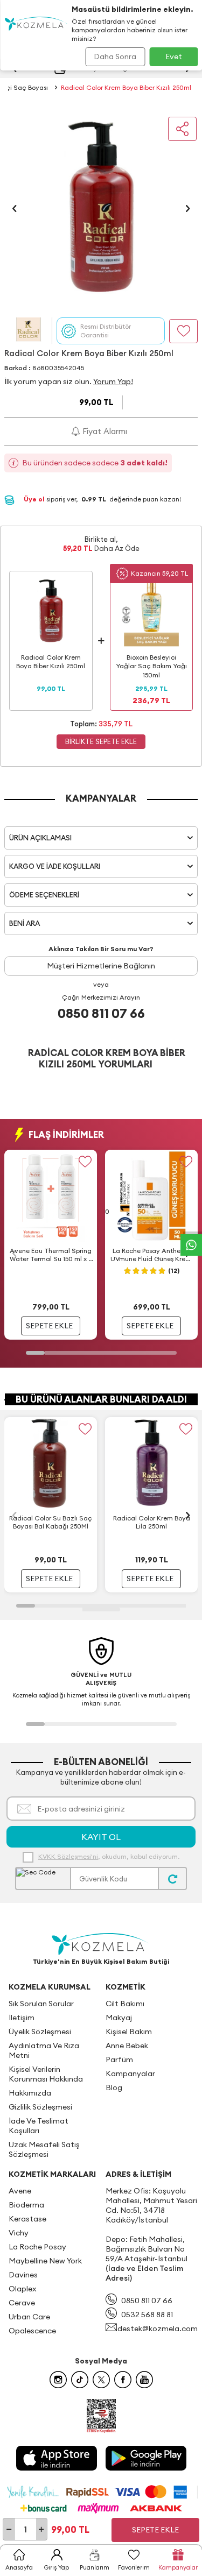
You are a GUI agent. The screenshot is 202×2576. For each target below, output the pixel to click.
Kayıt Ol (101, 1837)
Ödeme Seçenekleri (44, 895)
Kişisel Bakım (129, 2032)
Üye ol (35, 499)
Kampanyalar (130, 2073)
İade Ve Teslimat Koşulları (39, 2126)
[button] (15, 208)
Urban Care (29, 2317)
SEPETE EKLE (49, 1326)
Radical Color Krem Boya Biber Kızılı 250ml (126, 87)
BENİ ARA (25, 923)
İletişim (22, 2018)
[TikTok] (80, 2380)
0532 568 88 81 (147, 2315)
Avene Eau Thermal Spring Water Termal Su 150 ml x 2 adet (51, 1255)
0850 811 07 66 (101, 1013)
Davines (23, 2275)
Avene (20, 2191)
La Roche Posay (37, 2247)
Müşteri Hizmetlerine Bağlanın (101, 966)
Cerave (22, 2303)
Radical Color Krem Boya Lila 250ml (152, 1522)
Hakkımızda (30, 2093)
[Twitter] (101, 2380)
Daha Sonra (115, 56)
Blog (114, 2087)
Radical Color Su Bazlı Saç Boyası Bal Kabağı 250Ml (51, 1522)
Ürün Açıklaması (40, 838)
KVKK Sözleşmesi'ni (68, 1856)
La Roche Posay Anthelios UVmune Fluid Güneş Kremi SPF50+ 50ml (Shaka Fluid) (152, 1255)
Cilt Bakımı (125, 2004)
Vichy (19, 2233)
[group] (101, 208)
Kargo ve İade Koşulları (55, 866)
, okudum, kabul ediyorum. (109, 1856)
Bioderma (26, 2205)
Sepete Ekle (155, 2530)
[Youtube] (144, 2380)
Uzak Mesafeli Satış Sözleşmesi (44, 2149)
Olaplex (22, 2289)
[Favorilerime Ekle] (85, 1162)
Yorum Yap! (113, 381)
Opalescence (32, 2331)
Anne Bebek (127, 2046)
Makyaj (119, 2018)
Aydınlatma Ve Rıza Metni (44, 2050)
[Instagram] (58, 2380)
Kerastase (27, 2219)
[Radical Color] (28, 331)
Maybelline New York (45, 2261)
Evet (174, 56)
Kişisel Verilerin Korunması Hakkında (46, 2074)
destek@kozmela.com (158, 2329)
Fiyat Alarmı (104, 431)
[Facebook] (123, 2380)
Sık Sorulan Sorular (41, 2004)
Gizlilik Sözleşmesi (40, 2107)
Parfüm (119, 2060)
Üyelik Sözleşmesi (40, 2032)
